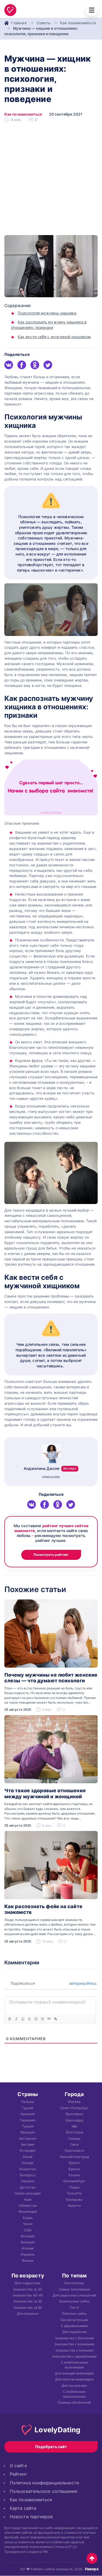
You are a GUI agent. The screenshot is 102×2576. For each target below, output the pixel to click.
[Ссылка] (55, 2019)
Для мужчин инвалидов (74, 2379)
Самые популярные (74, 2289)
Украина (28, 2181)
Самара (74, 2138)
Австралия (28, 2138)
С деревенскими (74, 2326)
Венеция (28, 2242)
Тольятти (74, 2193)
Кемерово (74, 2200)
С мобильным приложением (74, 2394)
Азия (28, 2200)
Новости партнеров (31, 2517)
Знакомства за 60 (28, 2308)
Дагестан (28, 2187)
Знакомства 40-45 (28, 2295)
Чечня (28, 2224)
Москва (74, 2102)
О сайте (18, 2466)
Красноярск (74, 2150)
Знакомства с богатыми (74, 2338)
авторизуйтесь (82, 1983)
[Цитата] (49, 2019)
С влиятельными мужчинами (74, 2365)
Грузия (28, 2108)
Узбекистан (28, 2206)
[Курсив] (16, 2019)
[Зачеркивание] (29, 2019)
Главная (19, 23)
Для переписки (74, 2332)
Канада (28, 2163)
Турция (28, 2126)
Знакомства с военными (74, 2344)
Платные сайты (74, 2314)
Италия (28, 2248)
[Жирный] (10, 2019)
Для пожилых (28, 2314)
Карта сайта (23, 2508)
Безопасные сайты (74, 2301)
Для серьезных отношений (74, 2295)
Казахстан (28, 2169)
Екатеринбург (74, 2181)
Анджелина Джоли (50, 1468)
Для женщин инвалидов (74, 2373)
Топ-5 (74, 2308)
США (28, 2230)
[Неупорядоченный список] (42, 2019)
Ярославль (74, 2114)
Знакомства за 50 (28, 2301)
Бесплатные (74, 2283)
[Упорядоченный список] (36, 2019)
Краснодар (74, 2120)
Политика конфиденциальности (44, 2483)
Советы (44, 23)
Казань (74, 2175)
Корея (28, 2218)
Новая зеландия (28, 2193)
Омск (74, 2144)
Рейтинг (18, 2474)
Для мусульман (74, 2386)
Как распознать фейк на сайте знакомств (43, 1909)
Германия (28, 2120)
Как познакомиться (78, 23)
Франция (28, 2132)
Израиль (28, 2254)
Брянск (74, 2169)
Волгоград (74, 2132)
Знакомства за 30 (28, 2289)
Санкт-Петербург (74, 2108)
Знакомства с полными (74, 2350)
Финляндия (28, 2212)
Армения (28, 2114)
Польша (28, 2102)
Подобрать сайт (51, 2447)
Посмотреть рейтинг (51, 1555)
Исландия (28, 2150)
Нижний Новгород (74, 2157)
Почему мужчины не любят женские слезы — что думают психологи (51, 1678)
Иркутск (74, 2206)
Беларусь (28, 2175)
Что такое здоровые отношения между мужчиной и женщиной (45, 1793)
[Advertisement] (51, 181)
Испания (28, 2236)
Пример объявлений (74, 2402)
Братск (74, 2163)
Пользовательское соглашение (44, 2491)
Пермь (74, 2187)
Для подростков (28, 2283)
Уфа (74, 2126)
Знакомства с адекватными (74, 2356)
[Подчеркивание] (23, 2019)
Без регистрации (74, 2320)
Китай (28, 2157)
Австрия (28, 2144)
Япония (28, 2260)
